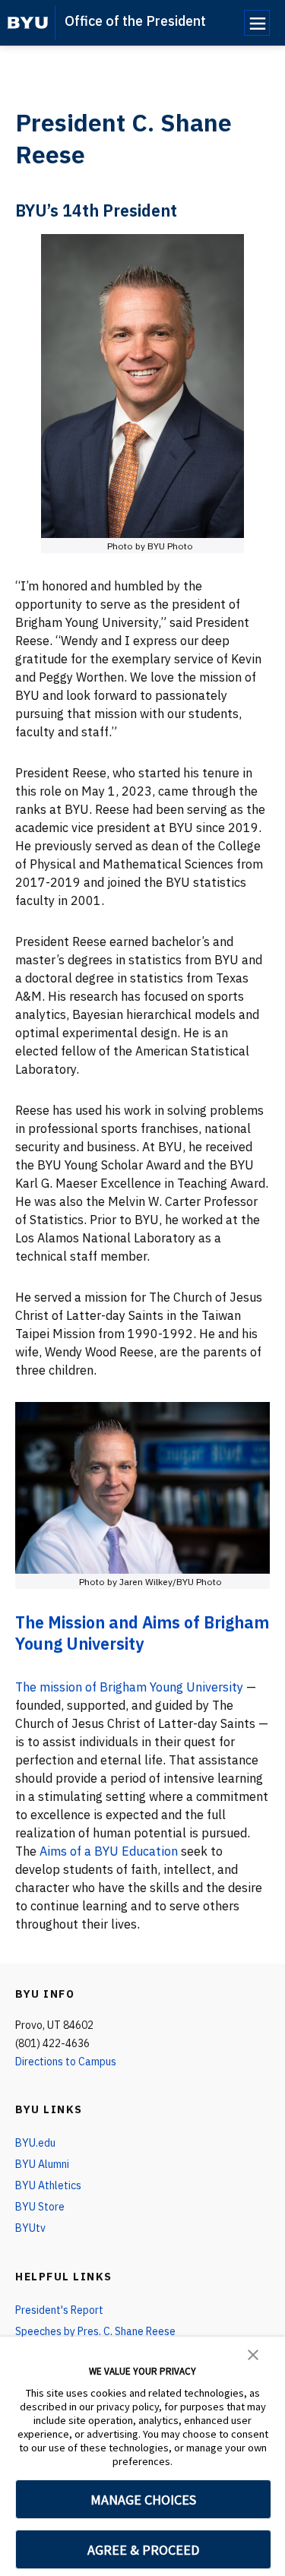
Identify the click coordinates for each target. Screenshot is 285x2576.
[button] (253, 2353)
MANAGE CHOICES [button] (143, 2500)
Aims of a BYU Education (109, 1851)
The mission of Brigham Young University (129, 1687)
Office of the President (135, 21)
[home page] (28, 23)
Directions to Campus (66, 2062)
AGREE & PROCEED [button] (143, 2550)
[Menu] (257, 23)
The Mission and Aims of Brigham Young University (142, 1633)
